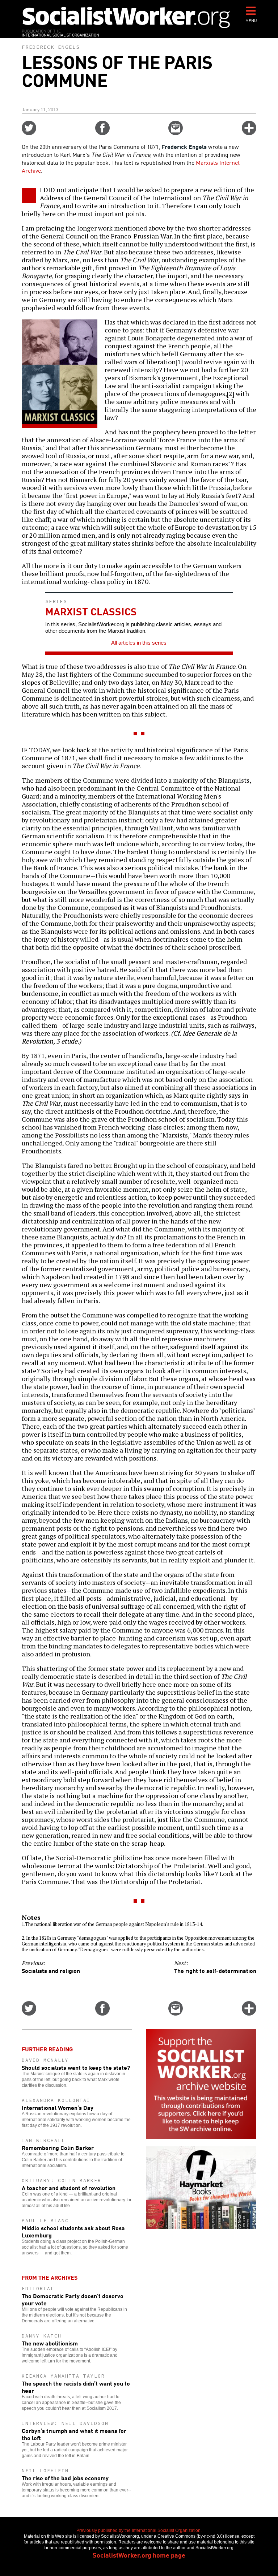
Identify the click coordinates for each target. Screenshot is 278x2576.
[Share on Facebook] (102, 133)
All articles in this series (139, 643)
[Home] (126, 17)
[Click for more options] (249, 133)
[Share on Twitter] (29, 133)
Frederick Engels (51, 47)
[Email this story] (176, 133)
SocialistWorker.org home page (139, 2555)
